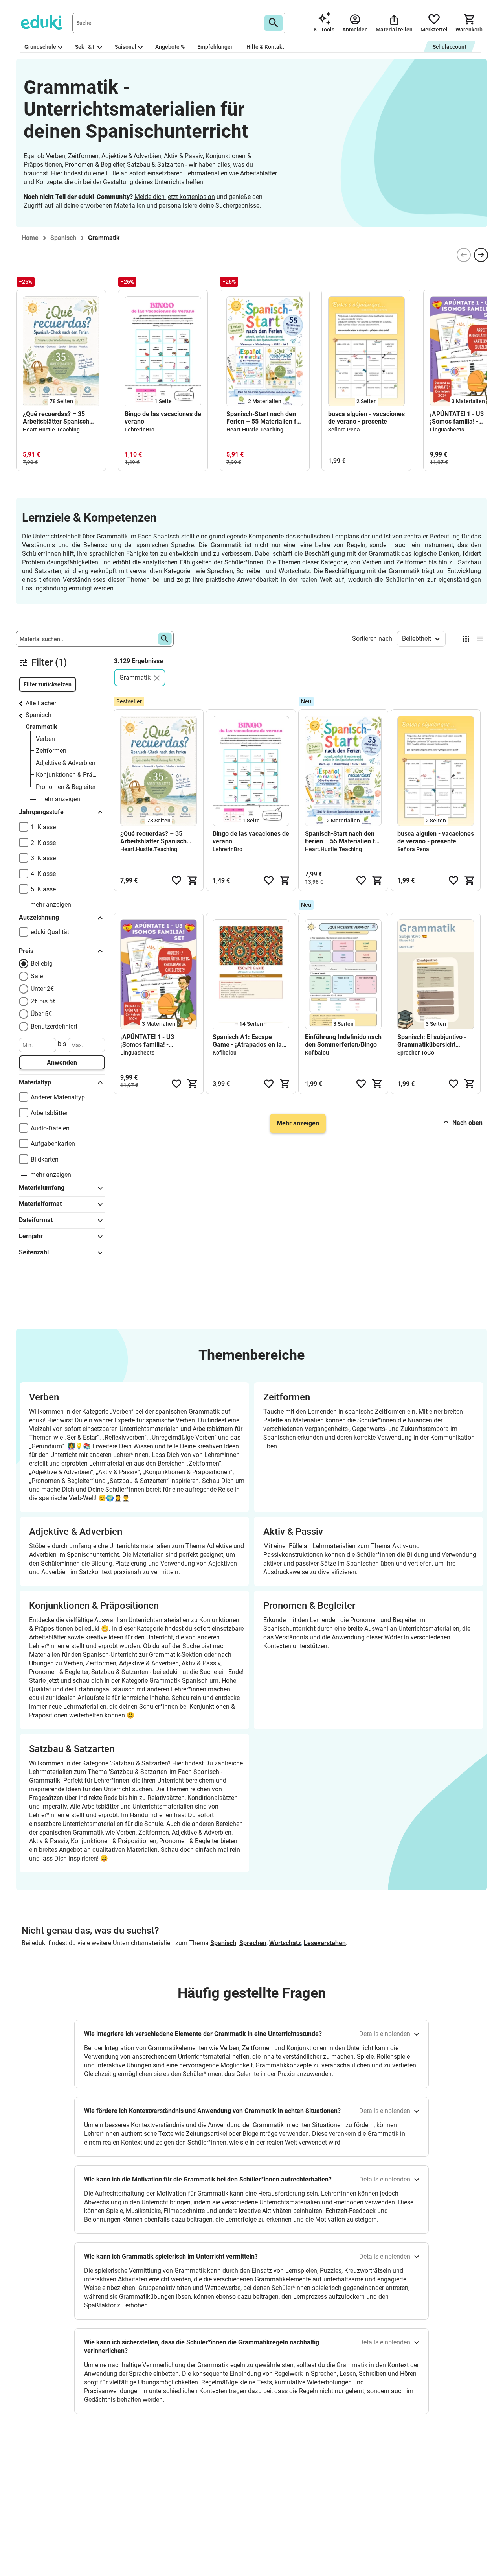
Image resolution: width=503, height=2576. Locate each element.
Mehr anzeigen (298, 1123)
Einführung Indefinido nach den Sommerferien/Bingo (343, 1041)
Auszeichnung (39, 917)
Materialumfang (42, 1188)
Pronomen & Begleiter (66, 787)
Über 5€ (41, 1014)
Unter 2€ (42, 989)
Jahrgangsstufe (41, 812)
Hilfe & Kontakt (265, 47)
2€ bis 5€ (43, 1001)
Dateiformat (36, 1220)
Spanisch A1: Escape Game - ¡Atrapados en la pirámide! (247, 1041)
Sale (37, 976)
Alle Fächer (41, 703)
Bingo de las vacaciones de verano (163, 418)
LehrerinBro (140, 430)
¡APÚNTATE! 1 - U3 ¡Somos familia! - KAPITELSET (147, 1041)
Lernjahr (31, 1236)
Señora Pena (344, 430)
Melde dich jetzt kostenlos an (175, 197)
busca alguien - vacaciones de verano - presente (366, 418)
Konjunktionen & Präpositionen (66, 775)
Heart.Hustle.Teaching (51, 430)
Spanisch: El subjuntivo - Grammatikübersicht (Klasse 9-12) (432, 1041)
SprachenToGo (416, 1053)
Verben (45, 739)
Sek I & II (85, 47)
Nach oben (467, 1123)
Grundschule (40, 47)
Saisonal (126, 47)
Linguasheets (447, 430)
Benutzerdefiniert (54, 1026)
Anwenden (62, 1063)
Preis (26, 951)
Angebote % (170, 47)
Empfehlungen (216, 47)
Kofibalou (225, 1053)
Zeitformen (51, 751)
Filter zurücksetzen (48, 684)
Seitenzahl (34, 1252)
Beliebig (42, 963)
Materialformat (40, 1204)
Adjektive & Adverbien (66, 763)
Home (30, 238)
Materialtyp (35, 1082)
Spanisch (39, 715)
